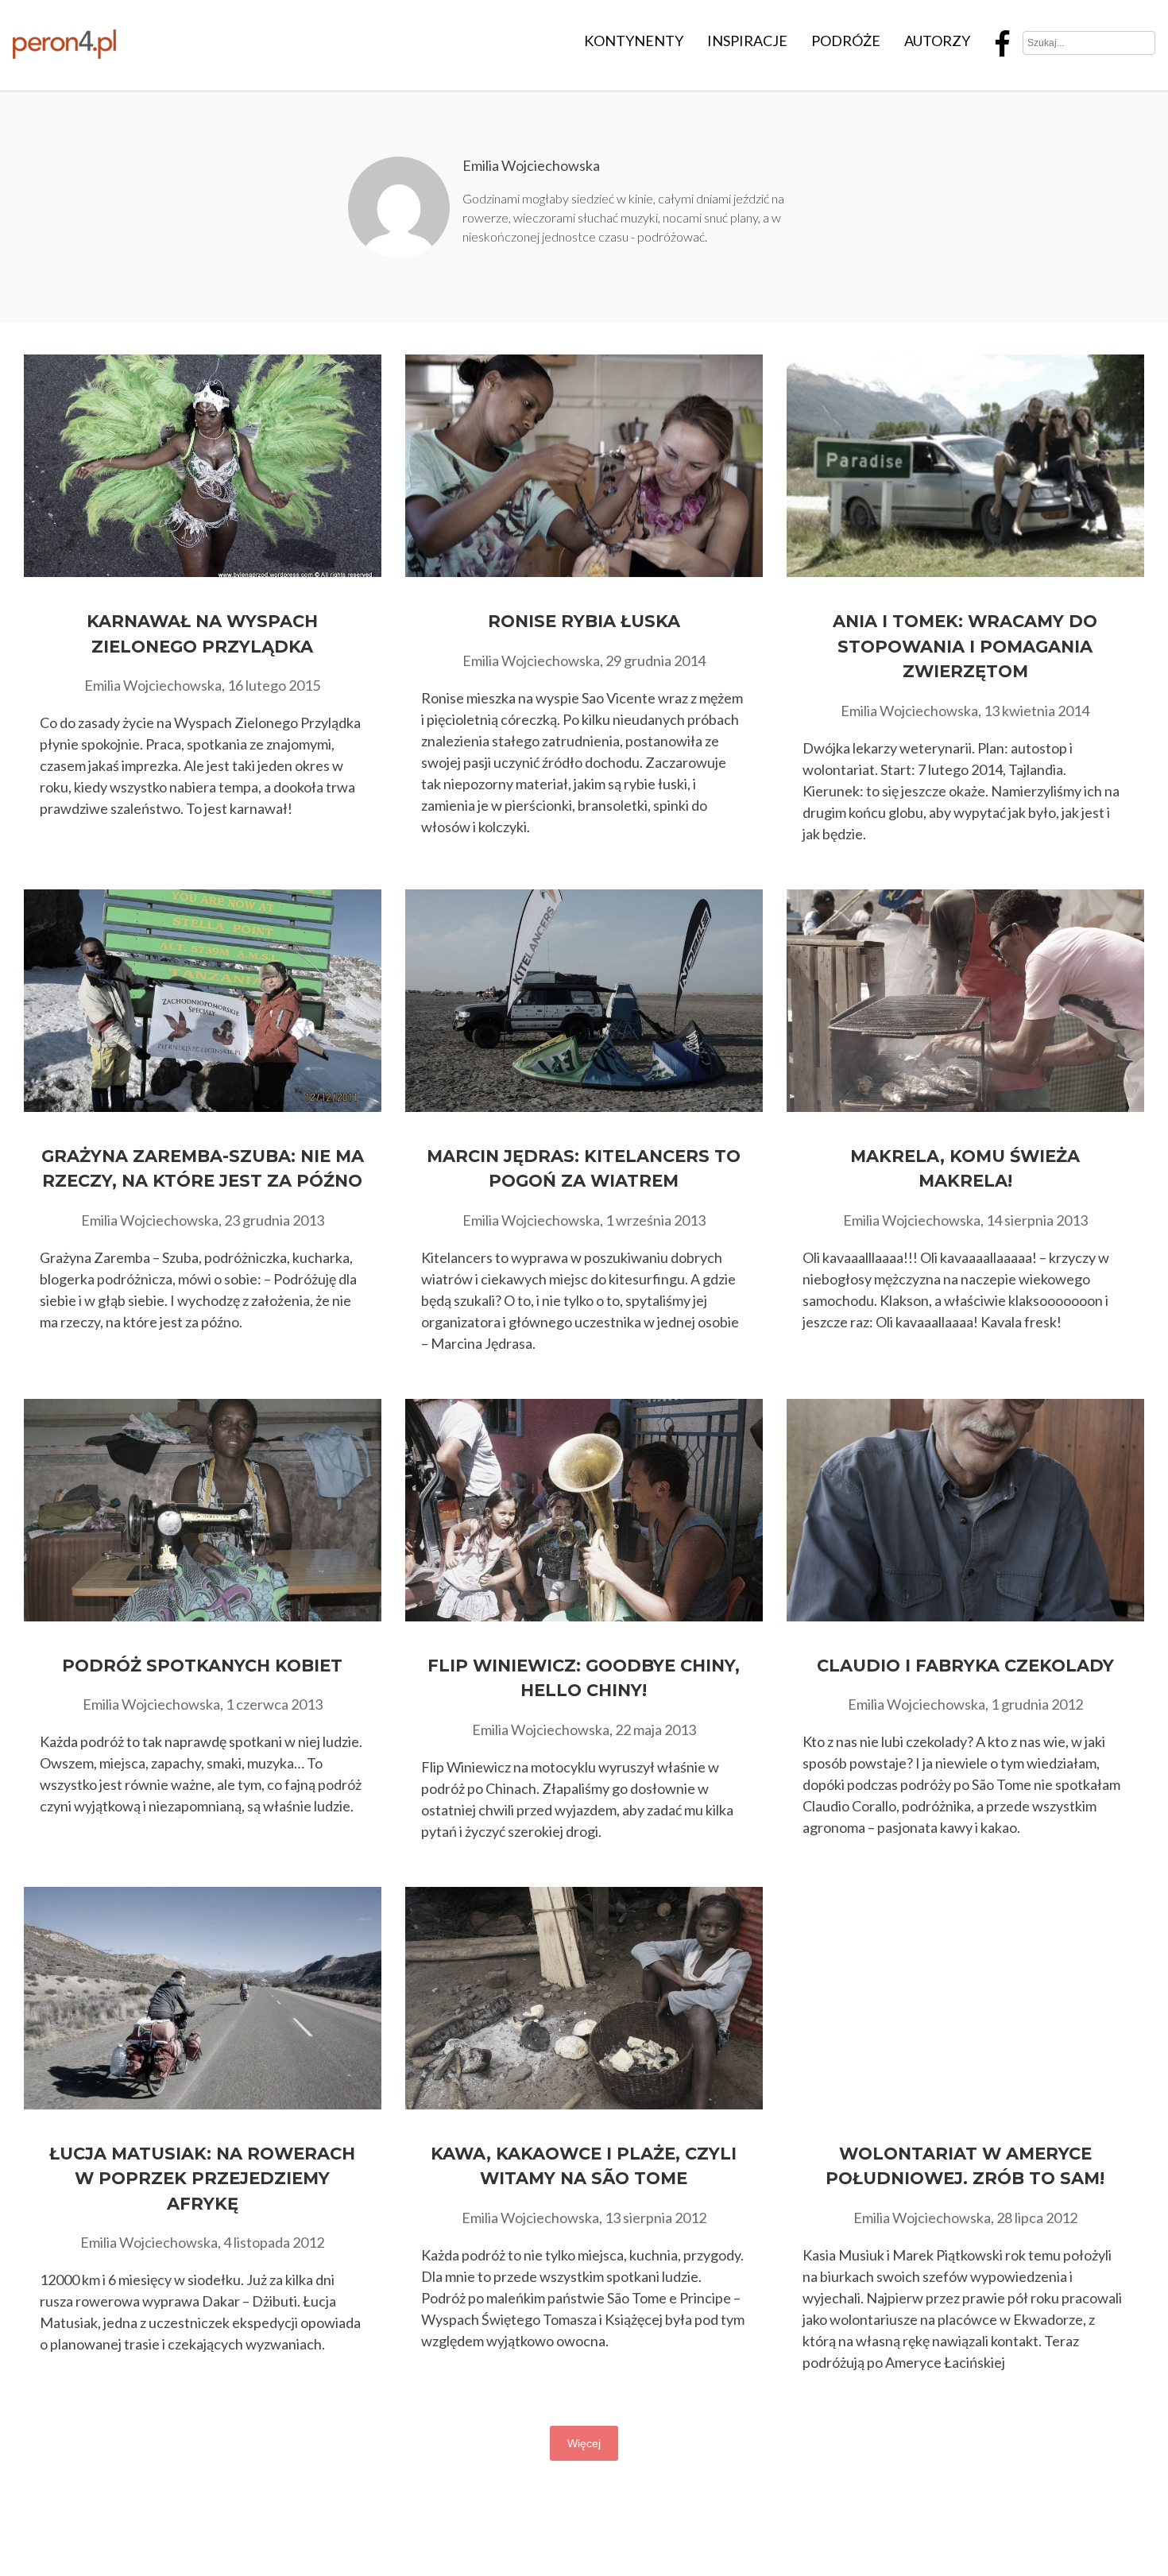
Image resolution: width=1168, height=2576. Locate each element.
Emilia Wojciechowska (531, 165)
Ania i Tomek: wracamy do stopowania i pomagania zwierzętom (965, 646)
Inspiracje (747, 41)
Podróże (846, 41)
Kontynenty (634, 41)
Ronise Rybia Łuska (584, 621)
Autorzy (937, 41)
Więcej (584, 2443)
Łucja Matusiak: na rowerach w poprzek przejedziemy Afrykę (202, 2179)
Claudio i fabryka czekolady (965, 1666)
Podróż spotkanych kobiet (202, 1666)
